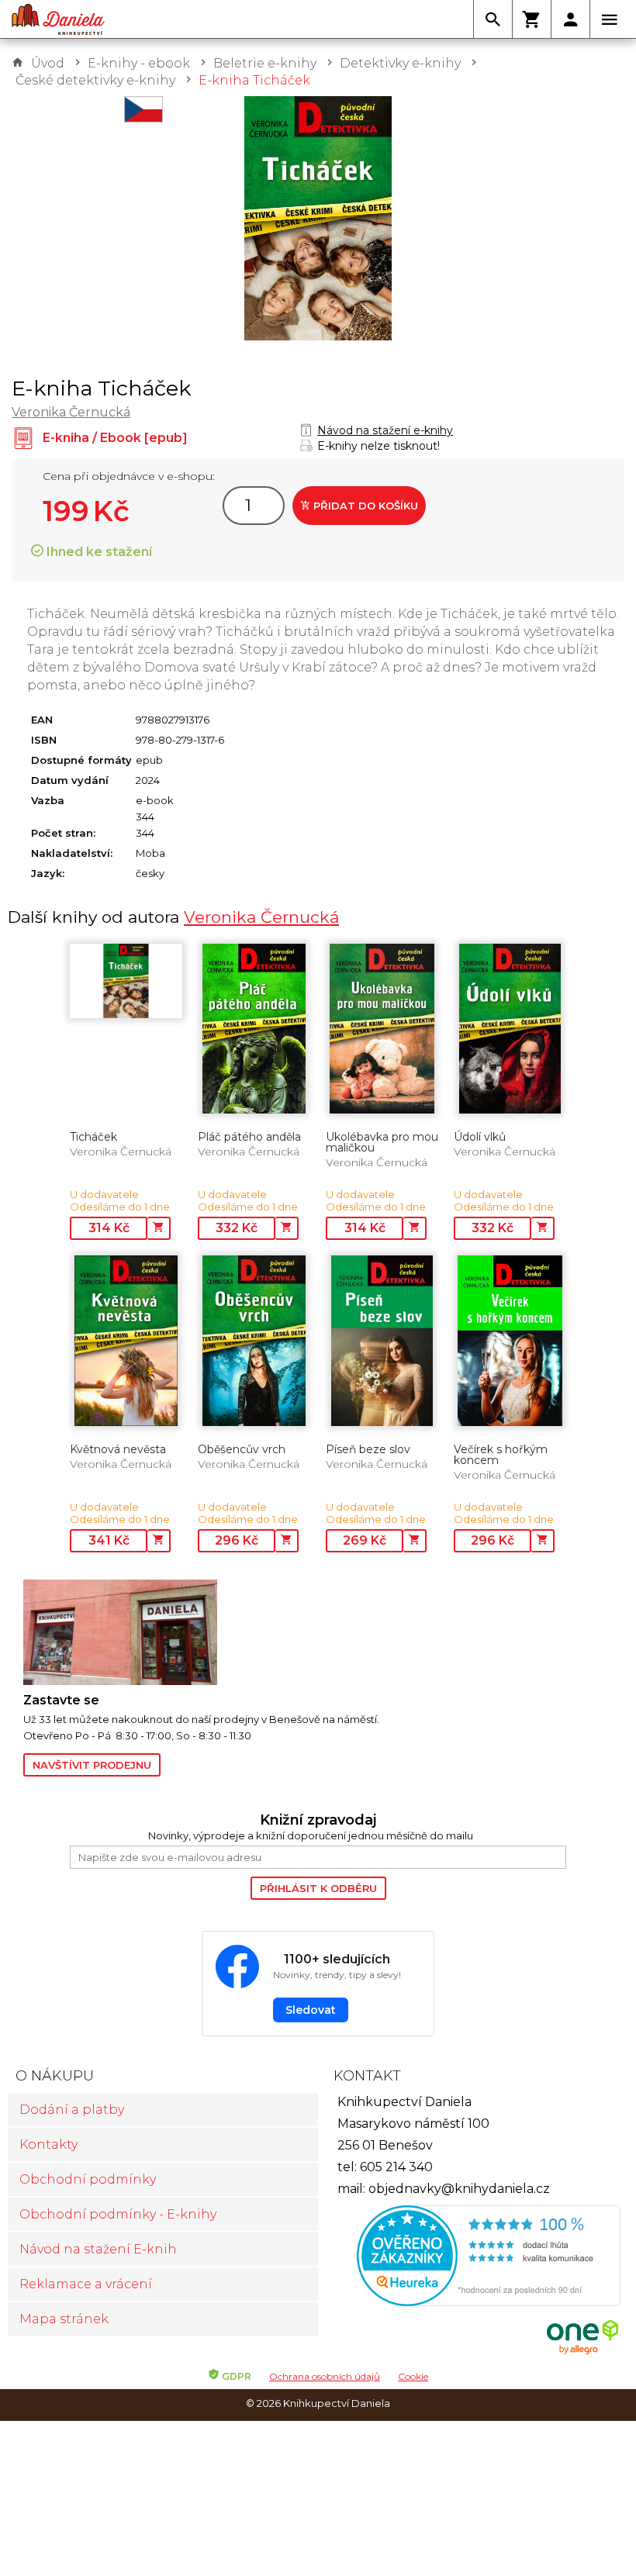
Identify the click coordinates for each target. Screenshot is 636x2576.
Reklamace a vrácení (86, 2284)
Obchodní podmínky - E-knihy (118, 2214)
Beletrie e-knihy (265, 63)
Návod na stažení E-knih (98, 2249)
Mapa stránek (64, 2319)
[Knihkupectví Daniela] (58, 19)
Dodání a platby (72, 2110)
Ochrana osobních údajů (325, 2376)
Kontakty (48, 2144)
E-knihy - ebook (139, 63)
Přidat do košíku (364, 506)
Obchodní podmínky (88, 2179)
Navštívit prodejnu (92, 1765)
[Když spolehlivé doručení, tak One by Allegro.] (582, 2352)
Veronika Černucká (71, 412)
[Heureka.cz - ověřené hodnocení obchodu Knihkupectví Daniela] (473, 2258)
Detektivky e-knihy (400, 63)
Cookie (413, 2376)
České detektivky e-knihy (95, 80)
